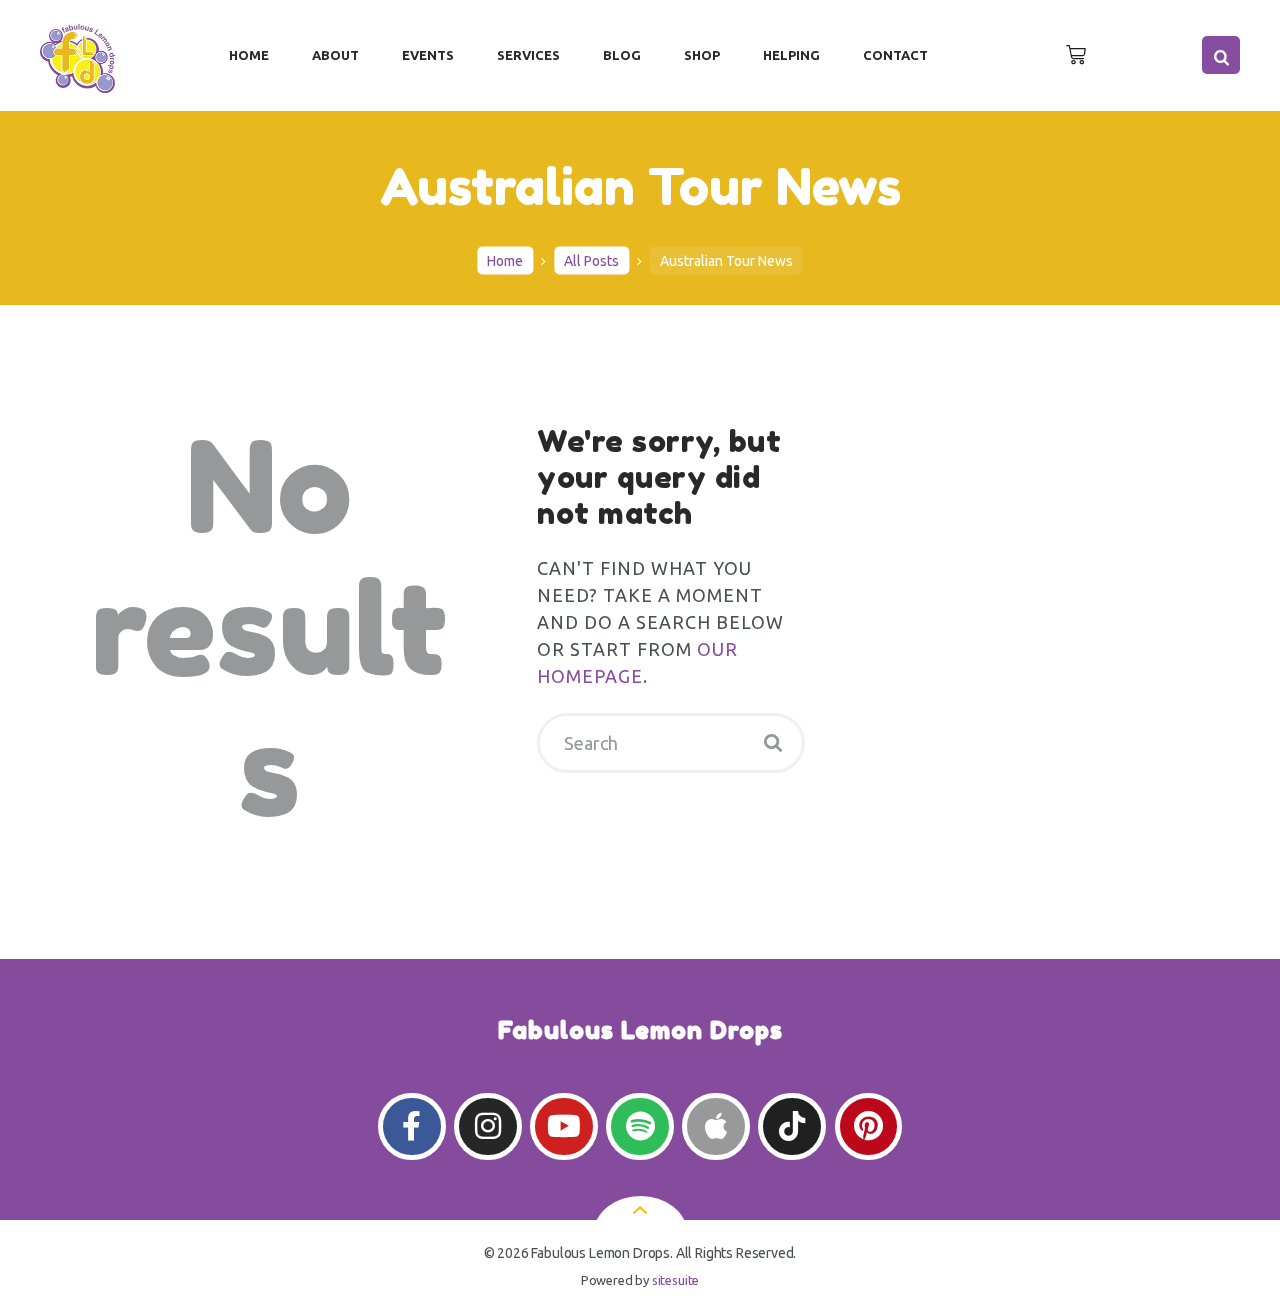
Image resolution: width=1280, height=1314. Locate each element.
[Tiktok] (791, 1126)
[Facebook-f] (411, 1126)
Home (505, 260)
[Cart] (1076, 55)
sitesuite (675, 1280)
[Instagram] (487, 1126)
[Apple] (715, 1126)
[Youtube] (563, 1126)
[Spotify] (639, 1126)
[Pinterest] (868, 1126)
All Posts (591, 260)
